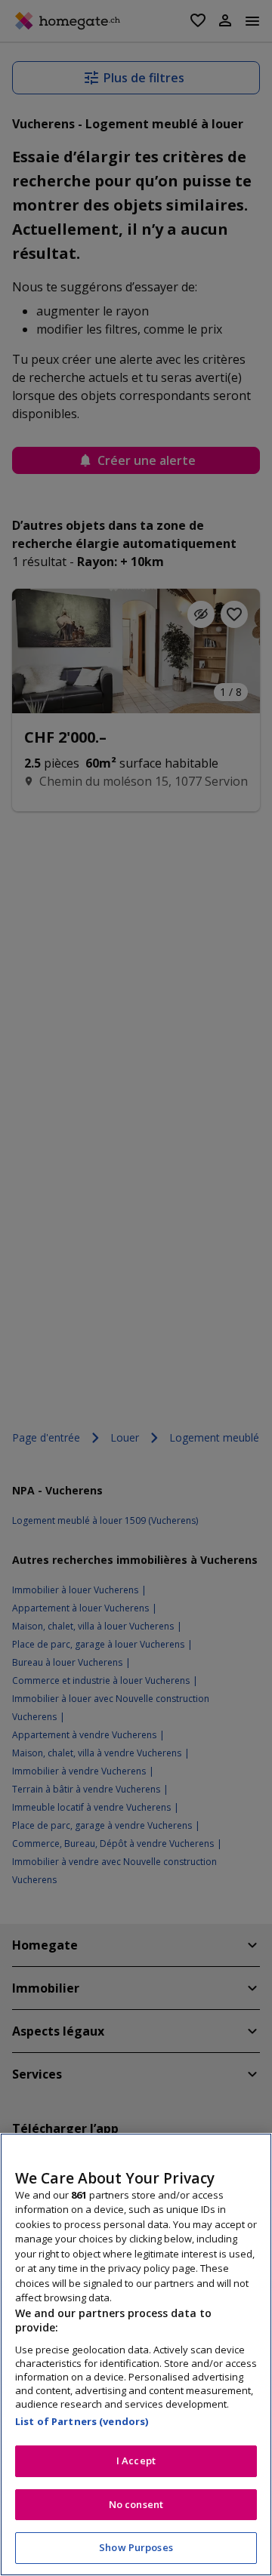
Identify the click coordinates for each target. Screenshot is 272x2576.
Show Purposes (136, 2547)
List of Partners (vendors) (82, 2421)
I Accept (136, 2461)
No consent (136, 2504)
